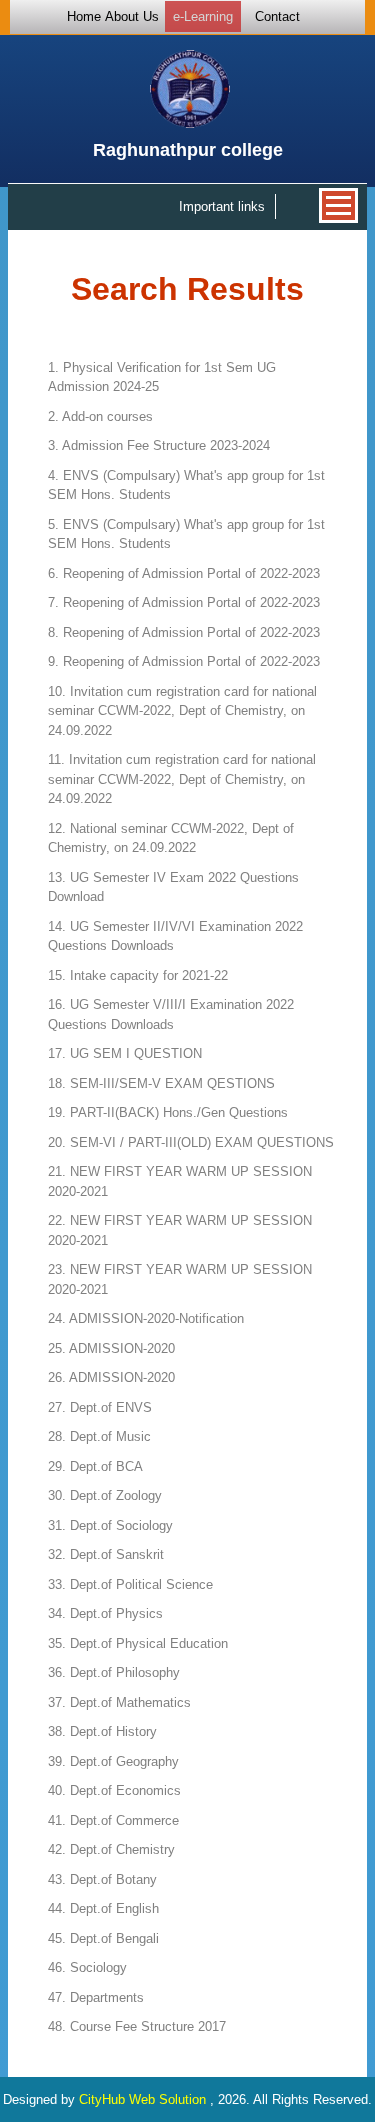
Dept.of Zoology (105, 1495)
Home (84, 16)
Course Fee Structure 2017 (137, 2026)
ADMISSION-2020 (111, 1348)
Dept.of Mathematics (119, 1702)
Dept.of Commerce (113, 1820)
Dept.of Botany (102, 1879)
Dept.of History (102, 1731)
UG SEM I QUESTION (125, 1053)
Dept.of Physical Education (138, 1643)
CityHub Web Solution (144, 2099)
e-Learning (203, 16)
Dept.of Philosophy (114, 1672)
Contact (277, 16)
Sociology (87, 1967)
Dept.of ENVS (100, 1407)
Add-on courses (100, 416)
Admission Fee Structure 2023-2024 (159, 445)
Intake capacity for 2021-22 (138, 975)
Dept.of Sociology (110, 1525)
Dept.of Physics (105, 1613)
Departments (96, 1997)
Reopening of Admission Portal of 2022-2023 (184, 573)
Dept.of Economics (114, 1790)
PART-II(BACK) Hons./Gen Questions (168, 1112)
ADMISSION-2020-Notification (146, 1318)
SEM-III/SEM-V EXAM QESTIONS (161, 1083)
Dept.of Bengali (103, 1938)
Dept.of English (103, 1908)
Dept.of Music (99, 1436)
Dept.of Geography (113, 1761)
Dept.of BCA (95, 1466)
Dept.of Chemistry (111, 1849)
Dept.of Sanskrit (106, 1554)
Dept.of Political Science (130, 1584)
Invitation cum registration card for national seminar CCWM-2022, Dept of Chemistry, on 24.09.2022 (182, 711)
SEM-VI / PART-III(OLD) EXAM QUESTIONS (191, 1142)
